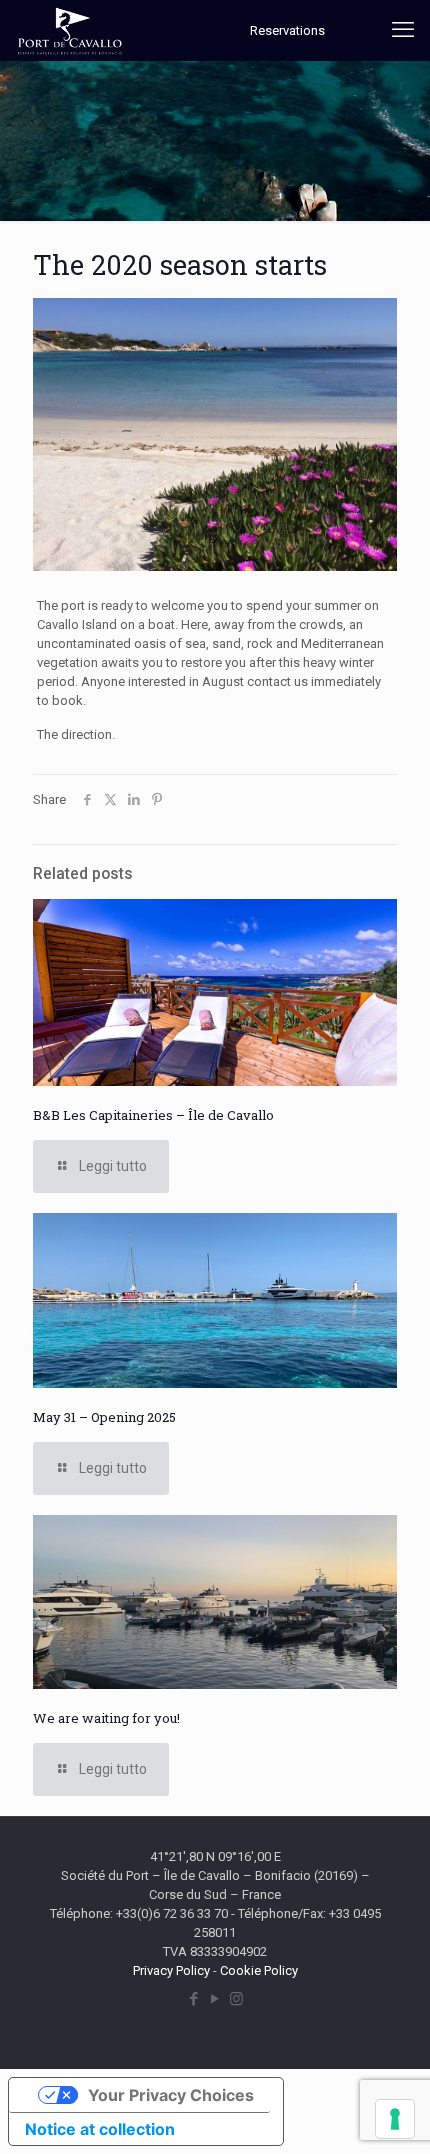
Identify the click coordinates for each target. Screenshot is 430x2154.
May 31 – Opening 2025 (104, 1417)
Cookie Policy (259, 1970)
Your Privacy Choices (171, 2095)
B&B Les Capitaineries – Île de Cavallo (153, 1115)
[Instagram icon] (236, 1999)
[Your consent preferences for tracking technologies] (395, 2119)
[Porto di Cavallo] (70, 30)
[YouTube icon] (215, 1999)
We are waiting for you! (106, 1718)
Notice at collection (100, 2129)
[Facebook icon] (194, 1999)
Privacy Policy (171, 1970)
